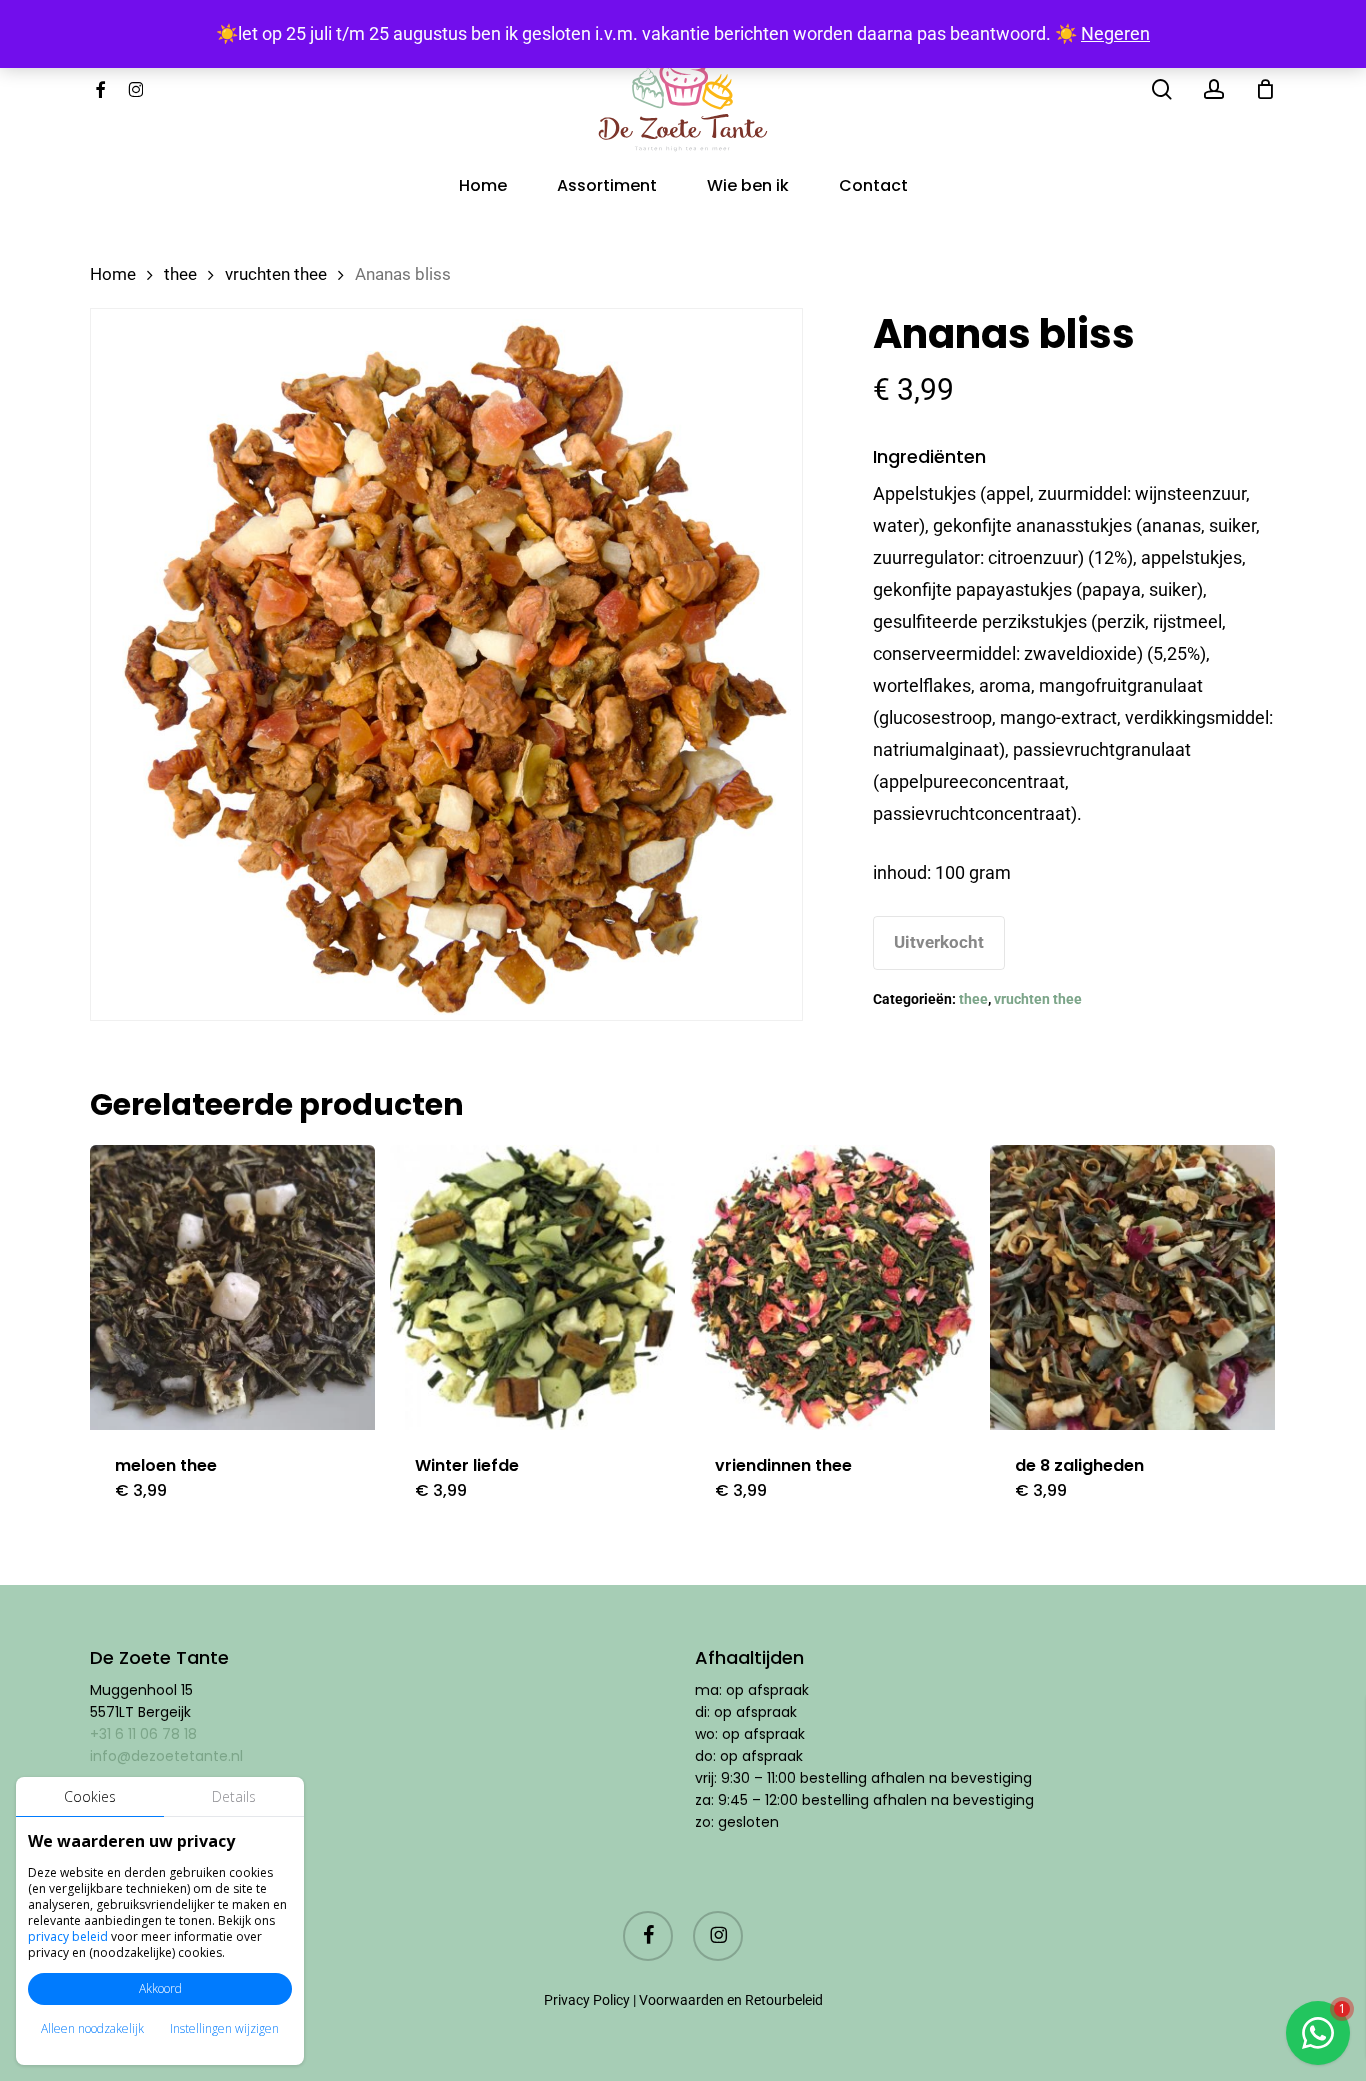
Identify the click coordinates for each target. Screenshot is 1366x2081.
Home (113, 274)
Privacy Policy (587, 2000)
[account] (1214, 89)
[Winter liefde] (532, 1287)
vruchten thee (276, 274)
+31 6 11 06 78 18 (143, 1734)
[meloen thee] (232, 1287)
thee (180, 274)
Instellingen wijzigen (224, 2028)
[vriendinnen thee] (832, 1287)
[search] (1162, 89)
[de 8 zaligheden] (1132, 1287)
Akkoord (160, 1988)
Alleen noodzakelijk (92, 2028)
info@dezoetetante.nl (168, 1756)
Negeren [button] (1115, 33)
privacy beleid (68, 1936)
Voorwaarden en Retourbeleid (731, 2000)
